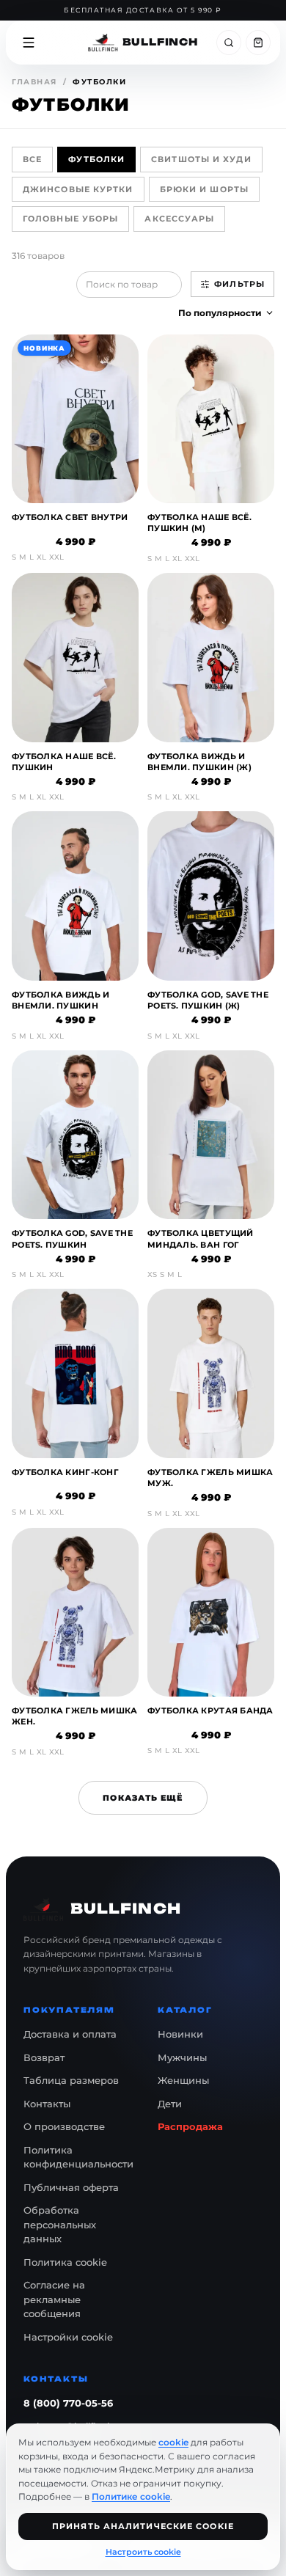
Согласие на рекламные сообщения (54, 2299)
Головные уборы (70, 219)
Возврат (44, 2057)
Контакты (47, 2104)
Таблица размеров (71, 2080)
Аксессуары (179, 219)
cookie (173, 2442)
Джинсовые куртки (78, 189)
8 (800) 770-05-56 (68, 2403)
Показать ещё (143, 1798)
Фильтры (239, 284)
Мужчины (182, 2057)
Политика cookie (65, 2262)
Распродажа (190, 2126)
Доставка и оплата (70, 2034)
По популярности (220, 313)
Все (32, 159)
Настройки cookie (68, 2337)
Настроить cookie (143, 2552)
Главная (34, 82)
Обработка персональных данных (60, 2224)
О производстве (64, 2126)
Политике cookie (131, 2496)
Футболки (96, 159)
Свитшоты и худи (201, 159)
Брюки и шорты (204, 189)
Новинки (180, 2034)
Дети (170, 2104)
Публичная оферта (71, 2187)
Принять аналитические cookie (143, 2526)
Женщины (183, 2080)
